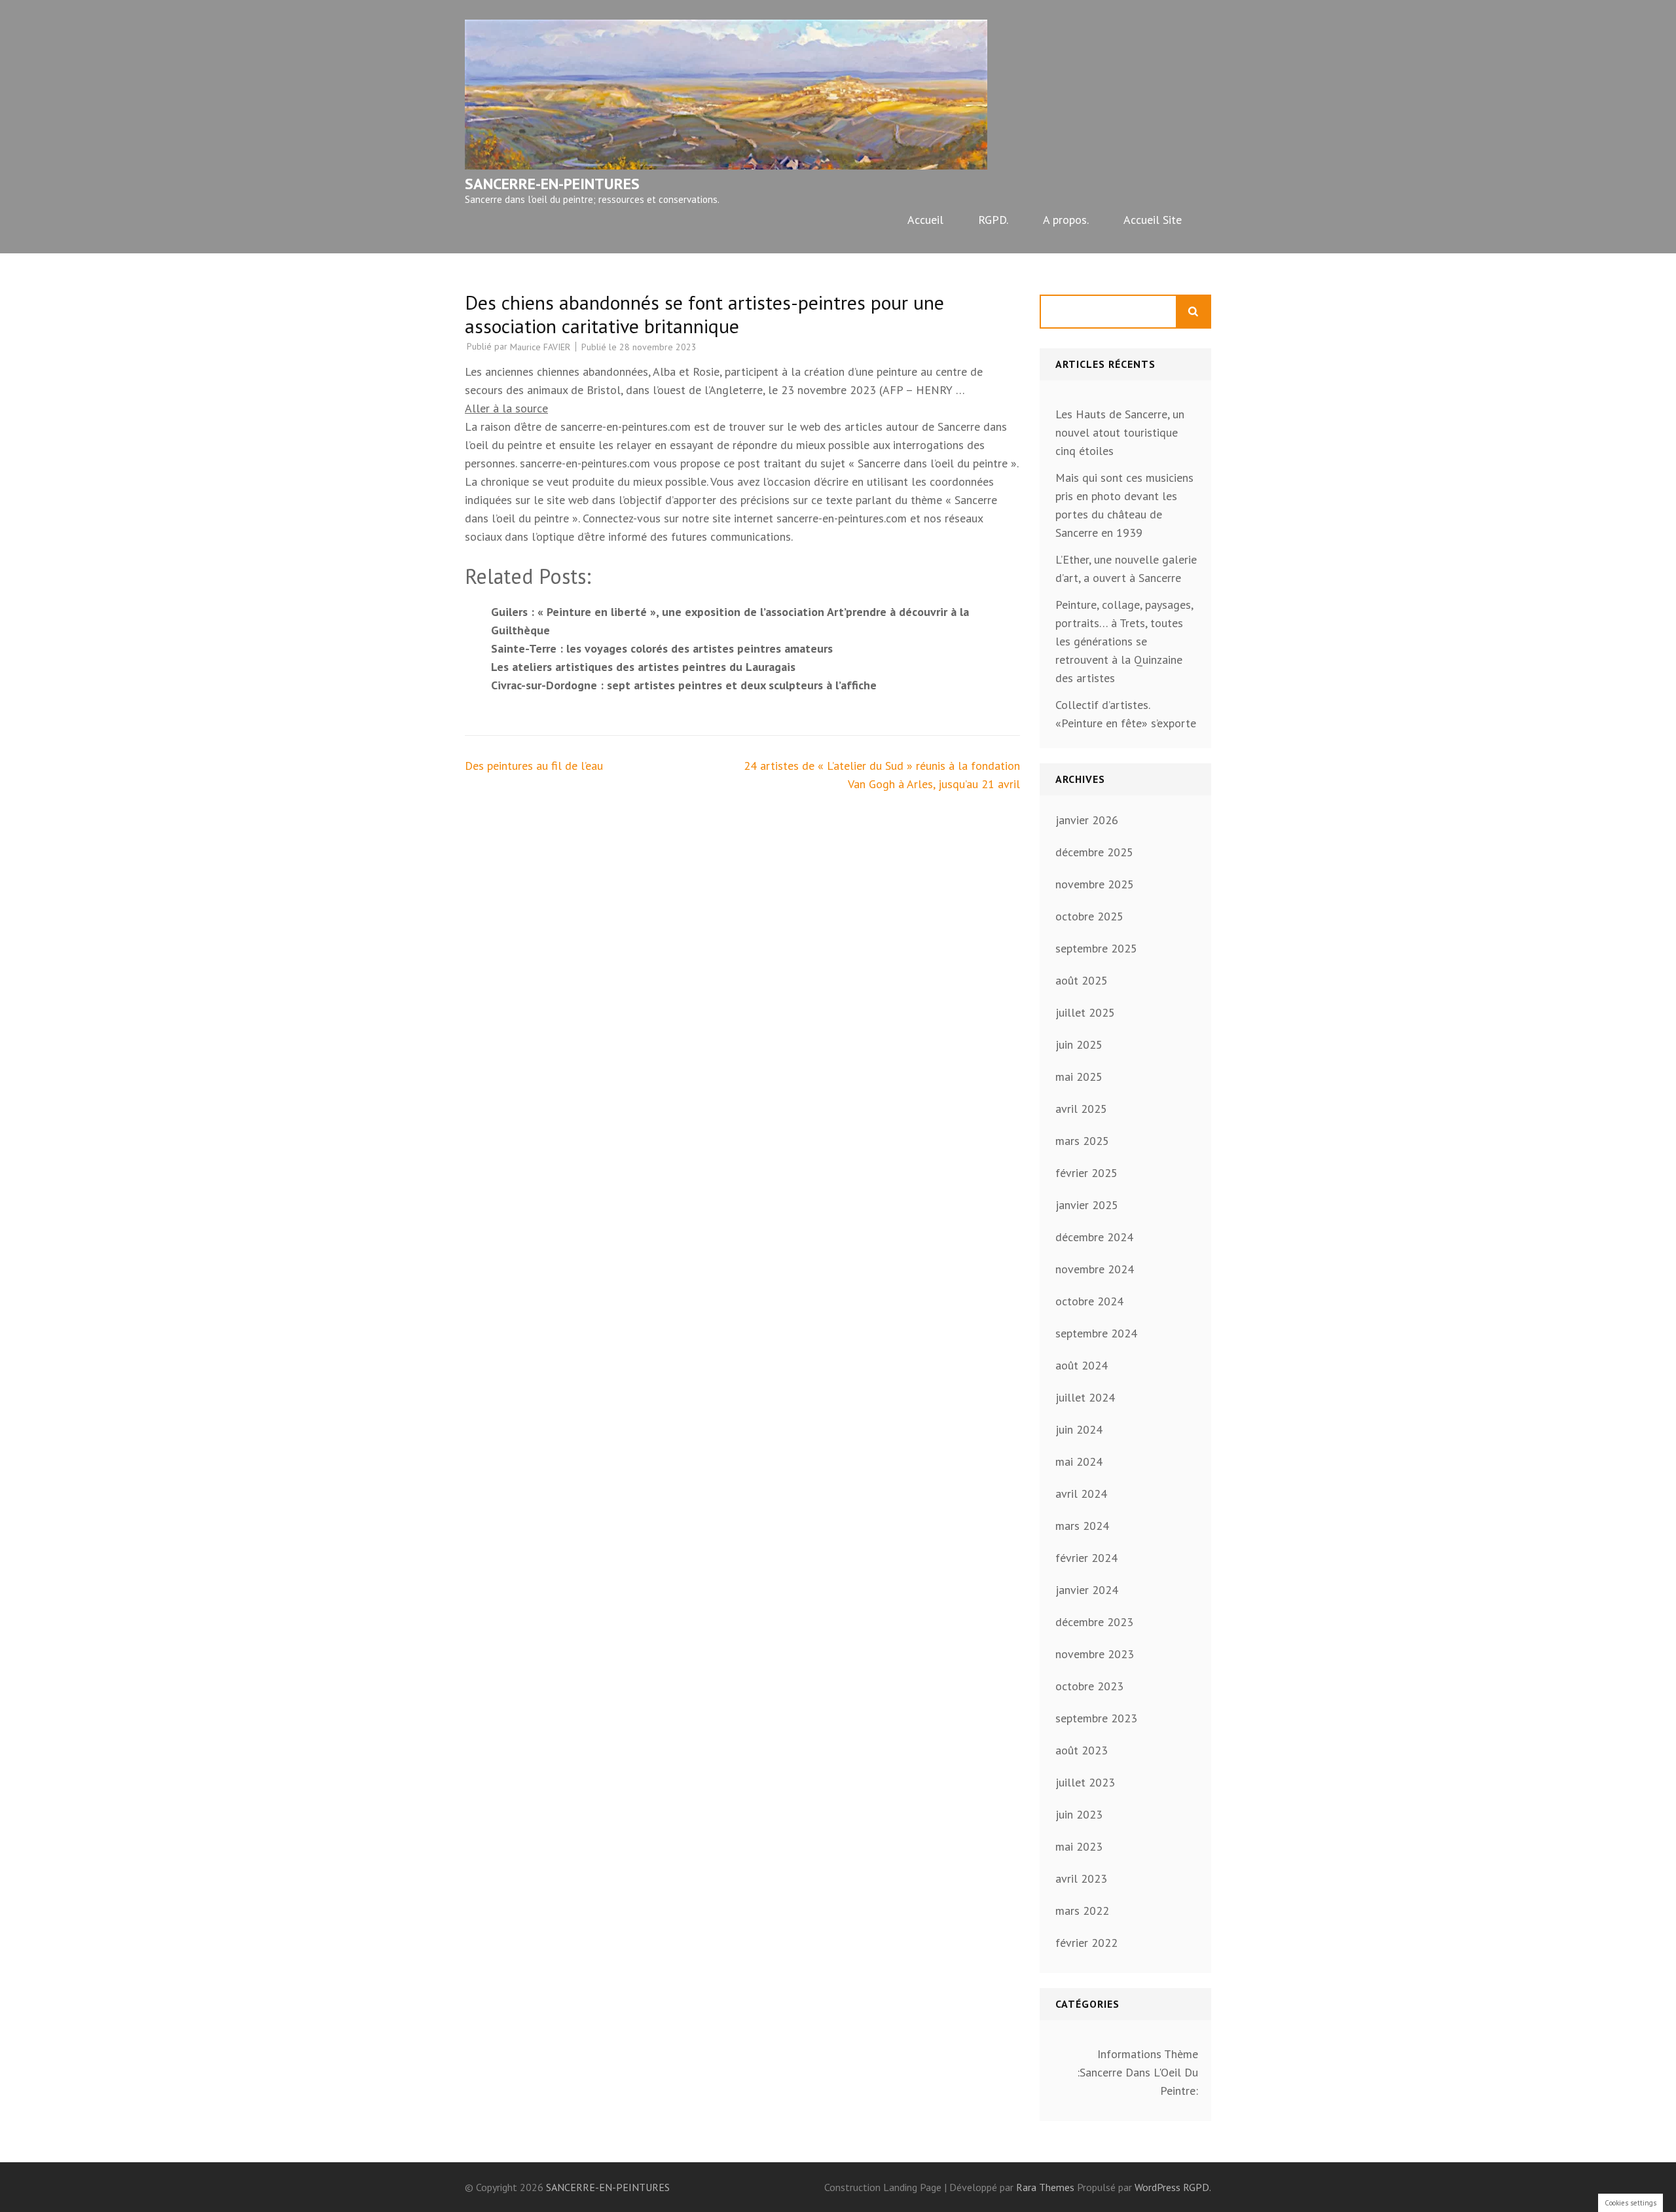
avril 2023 (1081, 1878)
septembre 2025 (1096, 948)
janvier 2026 (1087, 820)
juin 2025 (1079, 1044)
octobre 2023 (1089, 1686)
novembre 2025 (1095, 884)
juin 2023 (1079, 1814)
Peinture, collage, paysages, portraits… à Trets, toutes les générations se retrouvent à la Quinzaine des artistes (1124, 641)
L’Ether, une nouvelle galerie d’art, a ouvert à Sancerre (1126, 569)
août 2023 (1082, 1750)
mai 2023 (1079, 1846)
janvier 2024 (1087, 1590)
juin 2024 (1079, 1429)
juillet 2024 (1085, 1397)
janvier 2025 (1087, 1205)
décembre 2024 (1094, 1237)
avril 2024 (1081, 1494)
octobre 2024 (1089, 1301)
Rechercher (1194, 312)
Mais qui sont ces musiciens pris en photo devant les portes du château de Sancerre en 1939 (1124, 505)
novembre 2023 (1095, 1654)
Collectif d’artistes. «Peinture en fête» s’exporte (1126, 714)
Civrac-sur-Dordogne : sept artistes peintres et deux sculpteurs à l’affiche (684, 685)
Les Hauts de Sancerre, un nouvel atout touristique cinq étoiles (1120, 432)
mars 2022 (1082, 1911)
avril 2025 (1081, 1109)
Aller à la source (506, 408)
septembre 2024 (1096, 1333)
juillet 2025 (1085, 1012)
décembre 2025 (1094, 852)
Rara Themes (1047, 2187)
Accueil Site (1153, 220)
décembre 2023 (1094, 1622)
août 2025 (1082, 980)
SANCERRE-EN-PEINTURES (552, 184)
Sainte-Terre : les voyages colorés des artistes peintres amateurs (662, 648)
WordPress (1157, 2187)
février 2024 (1086, 1558)
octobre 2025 (1089, 916)
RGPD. (993, 220)
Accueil (925, 220)
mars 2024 (1082, 1526)
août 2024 (1082, 1365)
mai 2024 (1079, 1461)
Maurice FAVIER (540, 347)
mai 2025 (1079, 1077)
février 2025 (1086, 1173)
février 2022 (1086, 1943)
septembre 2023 (1096, 1718)
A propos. (1066, 220)
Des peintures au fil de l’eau (534, 766)
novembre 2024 (1095, 1269)
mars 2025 (1082, 1141)
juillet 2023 (1085, 1782)
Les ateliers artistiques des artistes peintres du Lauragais (643, 667)
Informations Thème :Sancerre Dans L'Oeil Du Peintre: (1138, 2072)
